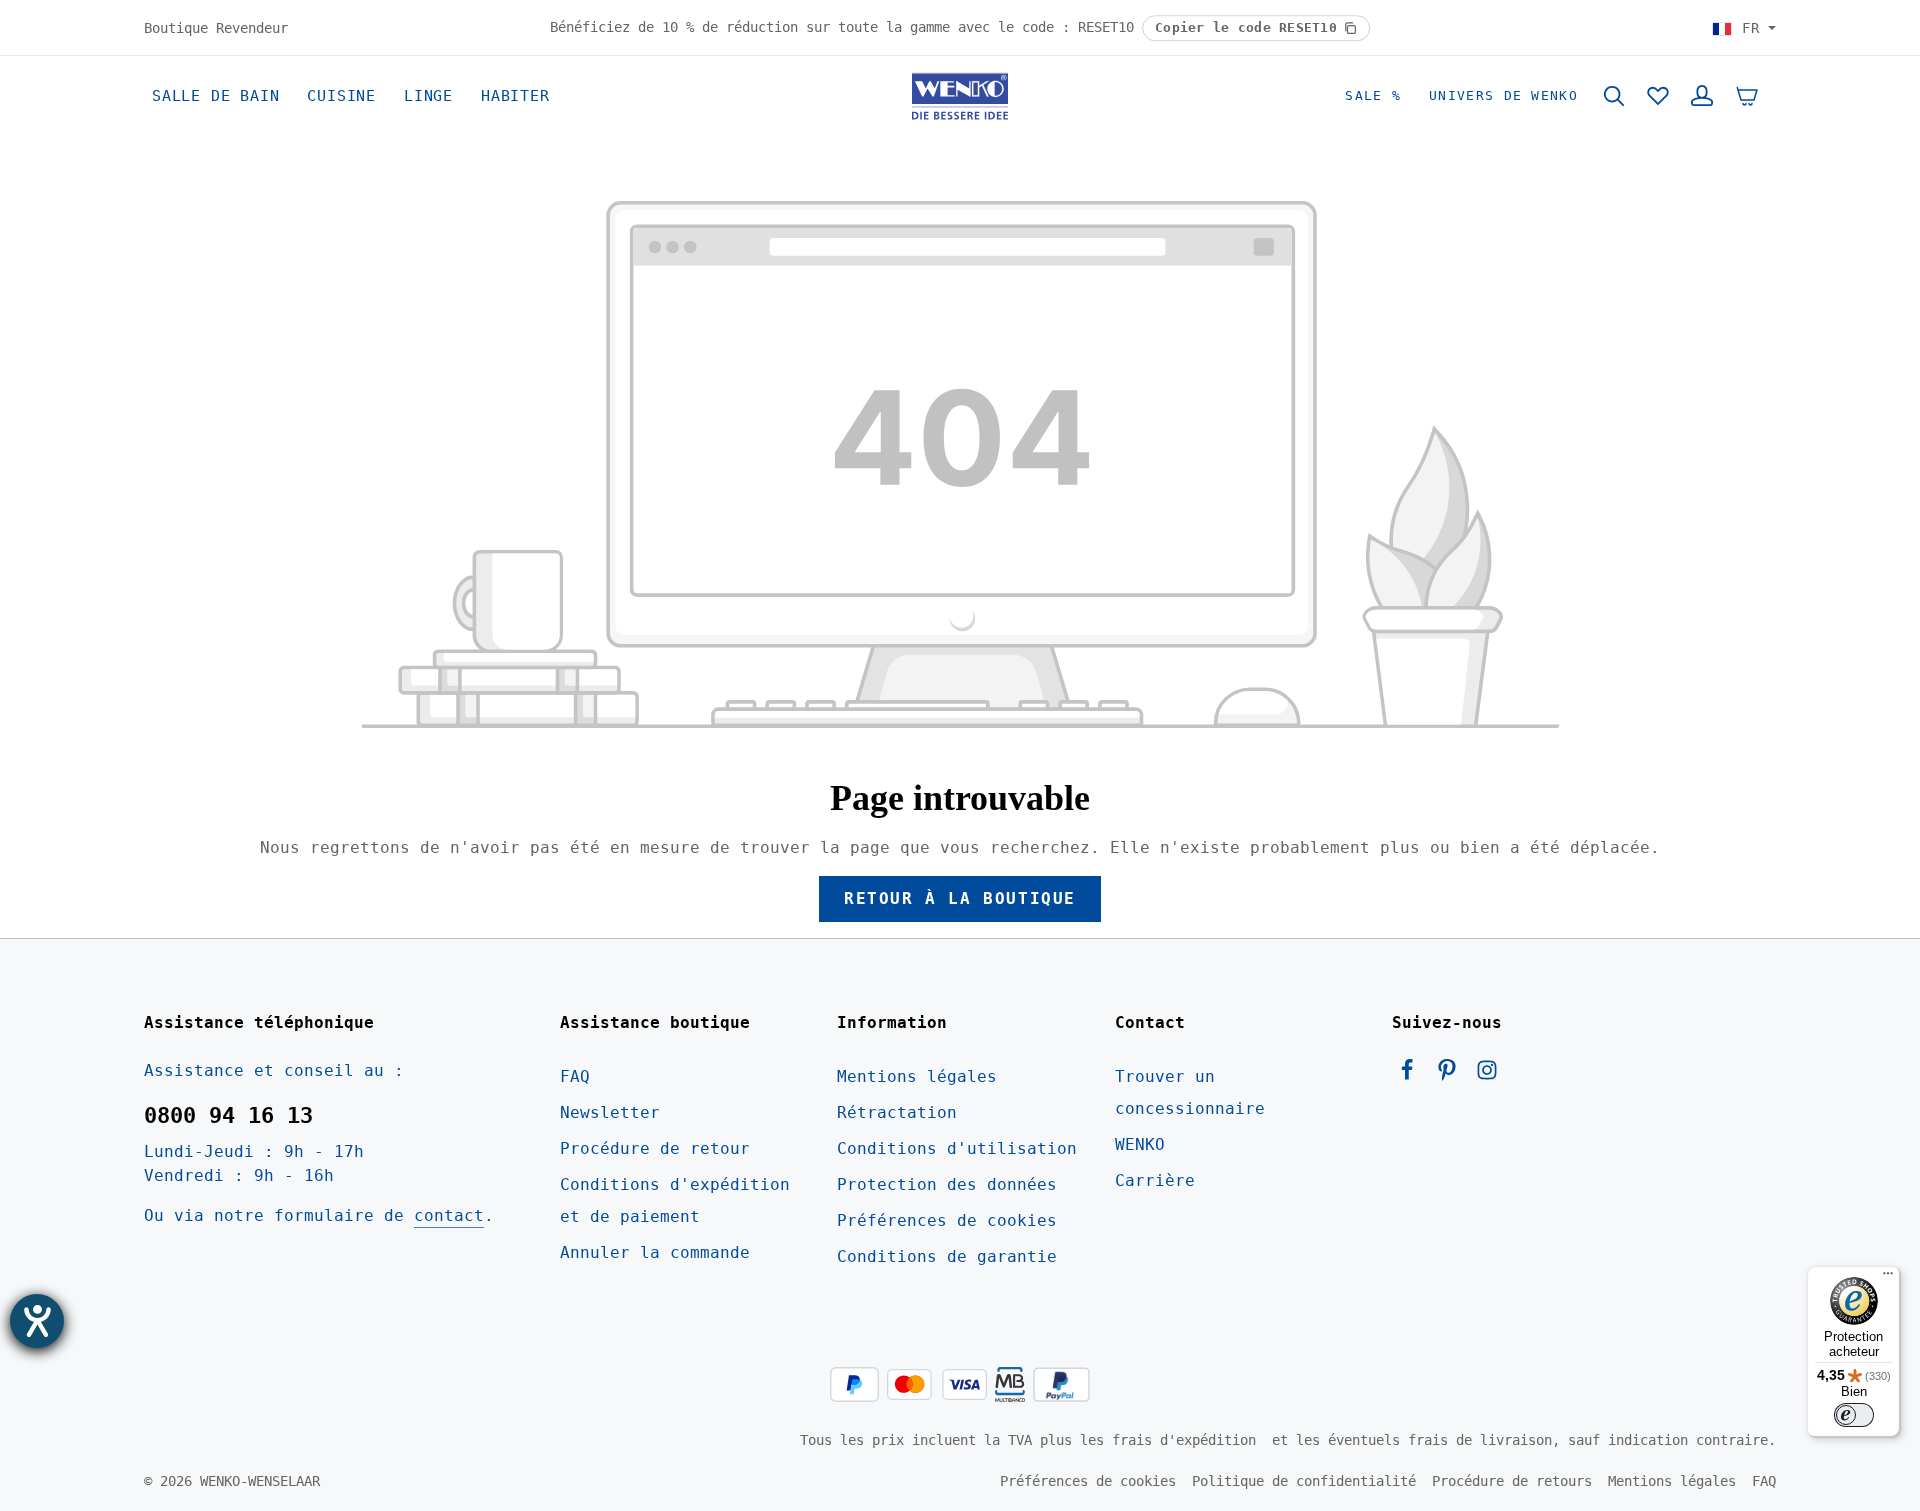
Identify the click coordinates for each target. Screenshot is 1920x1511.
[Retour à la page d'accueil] (960, 96)
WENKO (1140, 1144)
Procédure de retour (655, 1148)
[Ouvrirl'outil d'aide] (37, 1321)
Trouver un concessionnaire (1190, 1092)
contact (449, 1215)
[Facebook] (1412, 1075)
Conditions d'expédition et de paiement (675, 1200)
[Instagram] (1487, 1075)
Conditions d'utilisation (957, 1148)
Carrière (1155, 1180)
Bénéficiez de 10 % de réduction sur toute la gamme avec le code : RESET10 (846, 27)
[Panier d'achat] (1747, 96)
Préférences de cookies (947, 1220)
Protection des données (947, 1184)
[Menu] (1888, 1278)
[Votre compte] (1702, 96)
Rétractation (897, 1112)
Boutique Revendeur (216, 27)
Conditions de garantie (947, 1256)
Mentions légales (917, 1076)
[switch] (1854, 1415)
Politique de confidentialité (1304, 1481)
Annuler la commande (655, 1252)
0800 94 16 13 (228, 1115)
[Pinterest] (1452, 1075)
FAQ (575, 1076)
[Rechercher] (1614, 96)
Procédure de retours (1512, 1481)
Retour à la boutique (960, 898)
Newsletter (610, 1112)
